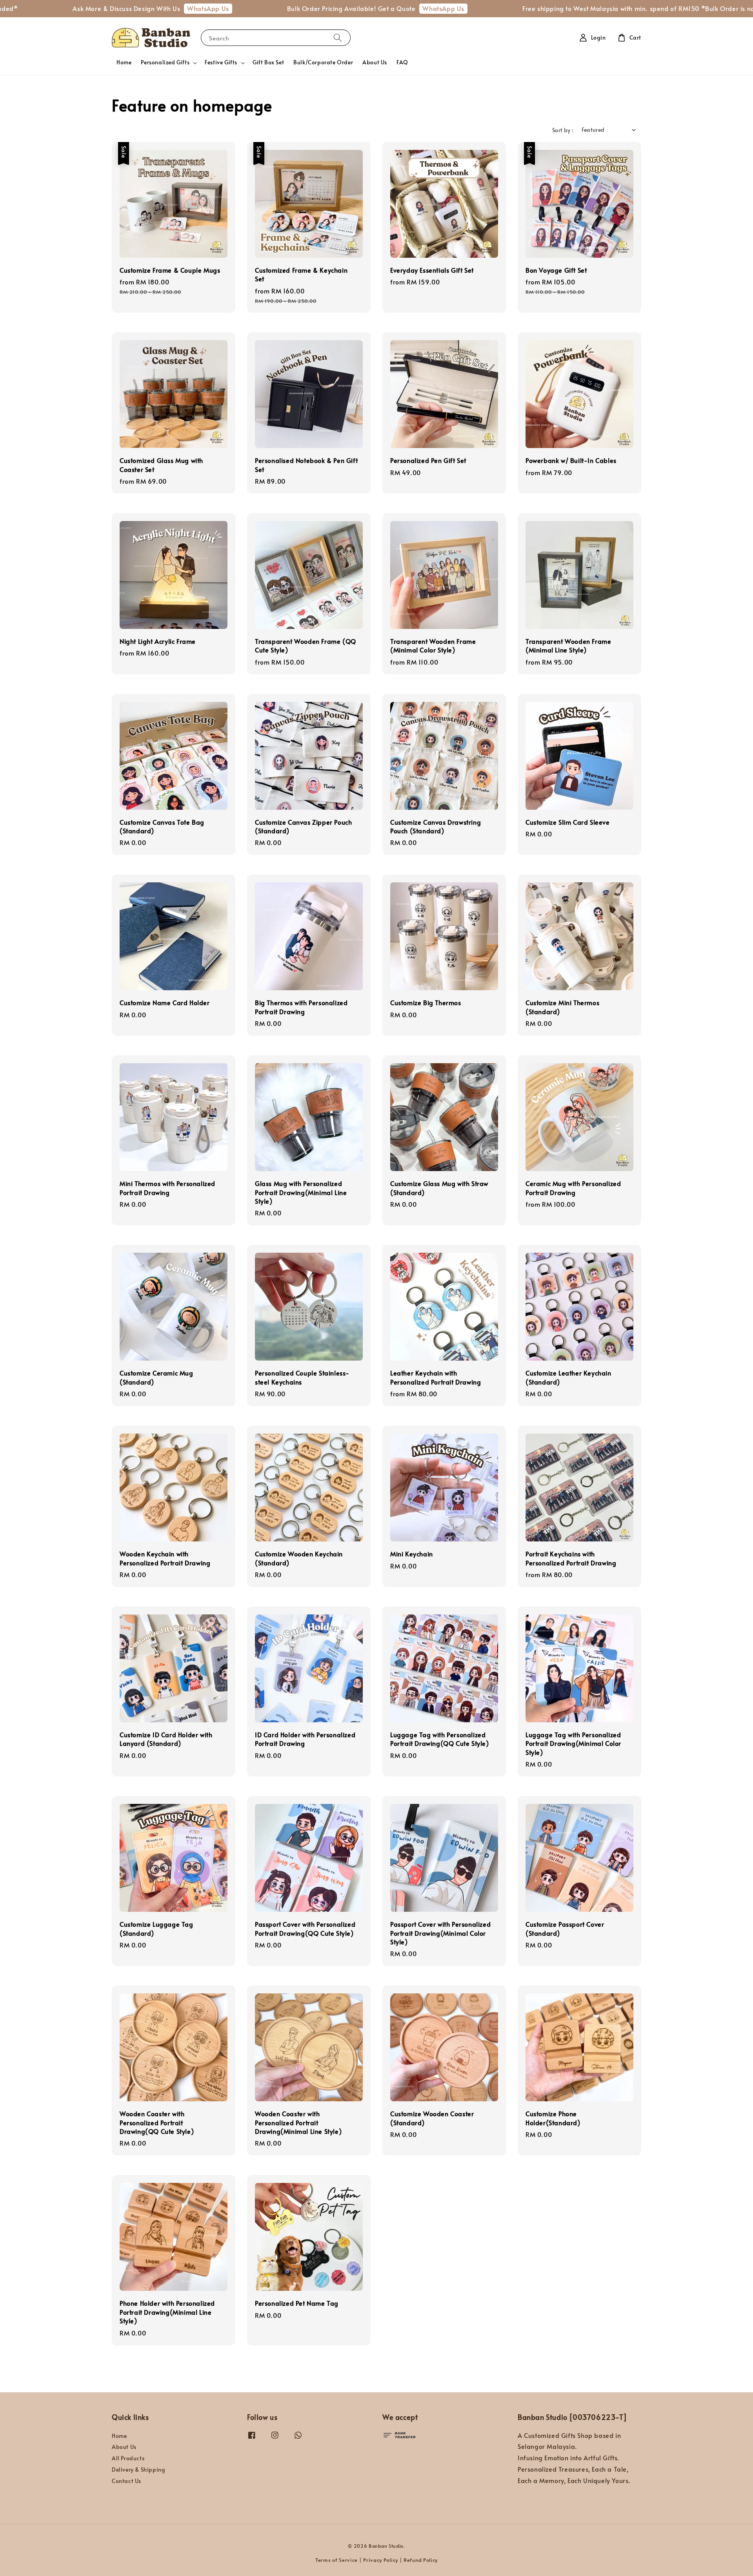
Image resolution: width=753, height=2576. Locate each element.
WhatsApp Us (114, 8)
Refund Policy (421, 2560)
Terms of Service (336, 2560)
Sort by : (563, 130)
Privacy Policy (381, 2560)
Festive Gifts (221, 62)
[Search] (338, 37)
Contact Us (126, 2481)
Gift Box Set (268, 62)
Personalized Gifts (165, 62)
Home (124, 62)
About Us (375, 62)
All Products (128, 2458)
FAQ (402, 62)
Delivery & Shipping (138, 2469)
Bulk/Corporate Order (323, 62)
